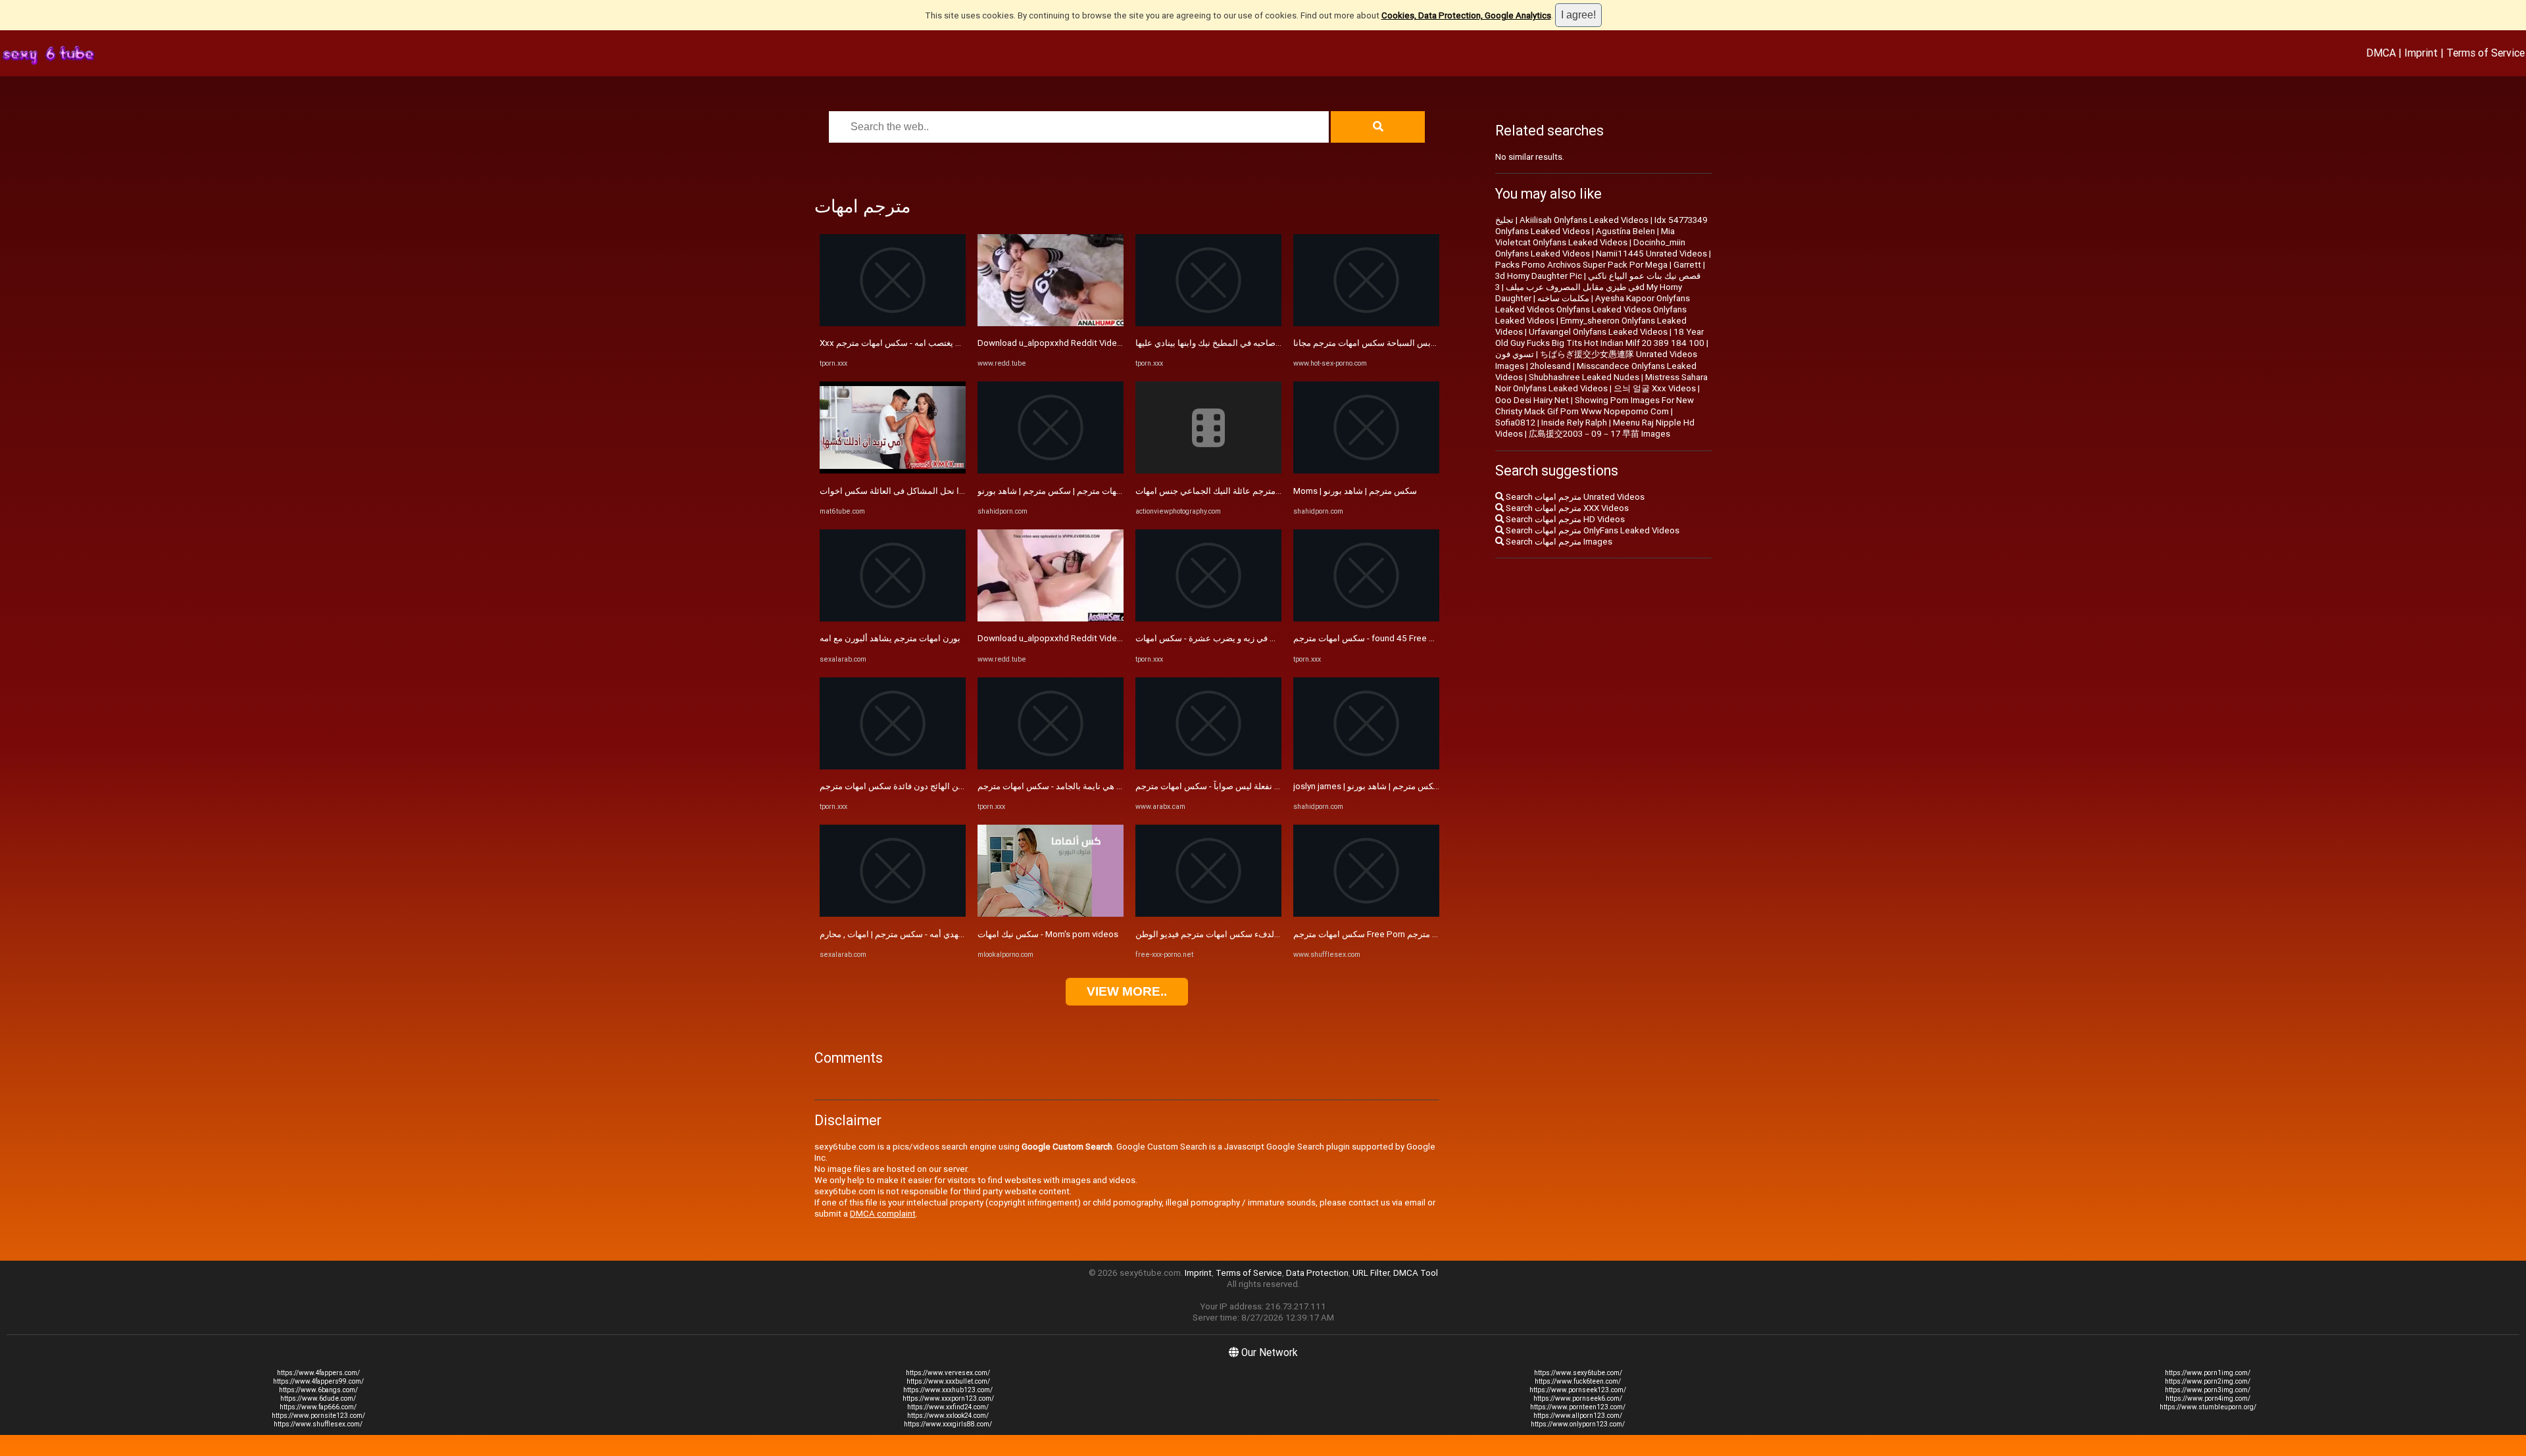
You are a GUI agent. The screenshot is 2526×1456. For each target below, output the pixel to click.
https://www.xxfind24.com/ (948, 1407)
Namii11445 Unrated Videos (1651, 254)
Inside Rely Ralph (1574, 423)
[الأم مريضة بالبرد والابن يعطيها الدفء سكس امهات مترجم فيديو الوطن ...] (1208, 914)
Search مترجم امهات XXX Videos (1566, 508)
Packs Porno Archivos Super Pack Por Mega (1581, 265)
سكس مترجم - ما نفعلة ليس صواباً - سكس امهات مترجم (1236, 786)
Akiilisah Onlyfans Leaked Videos (1584, 220)
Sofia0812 (1515, 423)
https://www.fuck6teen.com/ (1578, 1381)
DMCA (2381, 53)
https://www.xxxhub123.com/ (948, 1390)
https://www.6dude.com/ (318, 1398)
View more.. (1127, 991)
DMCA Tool (1416, 1273)
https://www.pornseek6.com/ (1578, 1398)
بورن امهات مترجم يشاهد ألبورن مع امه (890, 638)
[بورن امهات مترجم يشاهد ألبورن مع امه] (893, 619)
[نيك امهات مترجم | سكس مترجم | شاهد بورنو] (1051, 471)
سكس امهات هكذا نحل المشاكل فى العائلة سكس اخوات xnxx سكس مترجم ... (960, 491)
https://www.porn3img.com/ (2208, 1390)
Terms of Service (2486, 53)
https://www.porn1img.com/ (2208, 1373)
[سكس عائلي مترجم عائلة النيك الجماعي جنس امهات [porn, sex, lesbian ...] (1208, 471)
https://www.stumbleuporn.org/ (2208, 1407)
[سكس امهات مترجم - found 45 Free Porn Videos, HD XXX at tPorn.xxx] (1366, 619)
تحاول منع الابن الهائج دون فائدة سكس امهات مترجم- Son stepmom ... (946, 786)
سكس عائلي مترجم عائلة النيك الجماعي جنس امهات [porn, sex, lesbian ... (1269, 491)
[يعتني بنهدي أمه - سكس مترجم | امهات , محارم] (893, 914)
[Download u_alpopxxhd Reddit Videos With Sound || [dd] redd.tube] (1051, 323)
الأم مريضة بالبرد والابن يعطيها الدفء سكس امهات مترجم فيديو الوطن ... (1264, 934)
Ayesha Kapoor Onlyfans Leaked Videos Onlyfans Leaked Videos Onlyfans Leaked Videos (1593, 309)
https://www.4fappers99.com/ (318, 1381)
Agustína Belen (1625, 231)
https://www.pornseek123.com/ (1578, 1390)
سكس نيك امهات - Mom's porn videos (1048, 934)
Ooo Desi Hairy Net (1532, 400)
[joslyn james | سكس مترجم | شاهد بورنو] (1366, 766)
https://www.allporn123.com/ (1578, 1416)
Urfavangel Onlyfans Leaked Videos (1598, 332)
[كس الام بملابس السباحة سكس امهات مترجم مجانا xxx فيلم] (1366, 323)
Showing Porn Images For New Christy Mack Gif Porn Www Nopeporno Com (1595, 406)
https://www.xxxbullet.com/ (948, 1381)
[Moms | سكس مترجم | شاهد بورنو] (1366, 471)
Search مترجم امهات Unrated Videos (1574, 497)
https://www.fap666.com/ (318, 1407)
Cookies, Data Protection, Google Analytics (1466, 15)
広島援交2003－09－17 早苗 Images (1599, 434)
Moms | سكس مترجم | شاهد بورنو (1355, 491)
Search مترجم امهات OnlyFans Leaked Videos (1592, 530)
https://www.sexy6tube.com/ (1578, 1373)
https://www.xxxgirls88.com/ (948, 1424)
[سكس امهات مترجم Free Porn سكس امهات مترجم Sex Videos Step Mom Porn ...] (1366, 914)
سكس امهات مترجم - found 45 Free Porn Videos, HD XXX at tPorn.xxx (1426, 638)
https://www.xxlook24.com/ (948, 1416)
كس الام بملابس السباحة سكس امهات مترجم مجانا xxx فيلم (1401, 343)
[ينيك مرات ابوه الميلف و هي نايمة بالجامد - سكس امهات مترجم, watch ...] (1051, 766)
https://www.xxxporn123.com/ (948, 1398)
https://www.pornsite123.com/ (318, 1416)
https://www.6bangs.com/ (318, 1390)
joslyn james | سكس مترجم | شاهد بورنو (1367, 786)
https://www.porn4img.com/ (2208, 1398)
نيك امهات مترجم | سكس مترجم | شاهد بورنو (1058, 491)
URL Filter (1371, 1273)
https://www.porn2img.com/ (2208, 1381)
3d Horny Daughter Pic (1539, 276)
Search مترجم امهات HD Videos (1564, 519)
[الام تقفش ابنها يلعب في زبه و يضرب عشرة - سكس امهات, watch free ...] (1208, 619)
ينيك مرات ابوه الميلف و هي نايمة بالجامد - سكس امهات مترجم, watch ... (1107, 786)
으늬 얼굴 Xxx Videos (1655, 388)
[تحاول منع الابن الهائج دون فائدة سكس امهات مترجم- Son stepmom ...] (893, 766)
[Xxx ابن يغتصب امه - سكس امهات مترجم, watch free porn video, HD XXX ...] (893, 323)
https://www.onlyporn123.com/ (1578, 1424)
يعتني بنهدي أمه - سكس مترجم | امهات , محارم (902, 934)
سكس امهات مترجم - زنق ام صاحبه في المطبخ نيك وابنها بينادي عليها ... (1261, 343)
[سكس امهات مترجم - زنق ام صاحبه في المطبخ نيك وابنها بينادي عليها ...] (1208, 323)
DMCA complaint (883, 1214)
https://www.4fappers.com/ (318, 1373)
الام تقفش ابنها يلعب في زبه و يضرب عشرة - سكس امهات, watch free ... (1266, 638)
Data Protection (1317, 1273)
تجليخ (1504, 220)
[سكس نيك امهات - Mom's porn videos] (1051, 914)
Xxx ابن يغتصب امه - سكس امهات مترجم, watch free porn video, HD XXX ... (959, 343)
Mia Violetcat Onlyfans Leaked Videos (1585, 237)
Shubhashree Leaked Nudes (1584, 377)
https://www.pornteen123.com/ (1578, 1407)
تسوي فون (1515, 354)
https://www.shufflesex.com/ (318, 1424)
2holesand (1550, 366)
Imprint (2421, 53)
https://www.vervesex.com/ (948, 1373)
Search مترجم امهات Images (1558, 542)
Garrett (1687, 265)
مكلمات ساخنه (1563, 298)
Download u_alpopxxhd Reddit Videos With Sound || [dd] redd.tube (1107, 343)
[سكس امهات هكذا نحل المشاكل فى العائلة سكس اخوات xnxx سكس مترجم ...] (893, 471)
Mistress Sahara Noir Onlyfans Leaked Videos (1601, 383)
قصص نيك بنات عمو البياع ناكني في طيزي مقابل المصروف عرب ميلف (1603, 281)
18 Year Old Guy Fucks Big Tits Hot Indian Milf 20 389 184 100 (1600, 337)
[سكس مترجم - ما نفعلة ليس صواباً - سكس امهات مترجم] (1208, 766)
